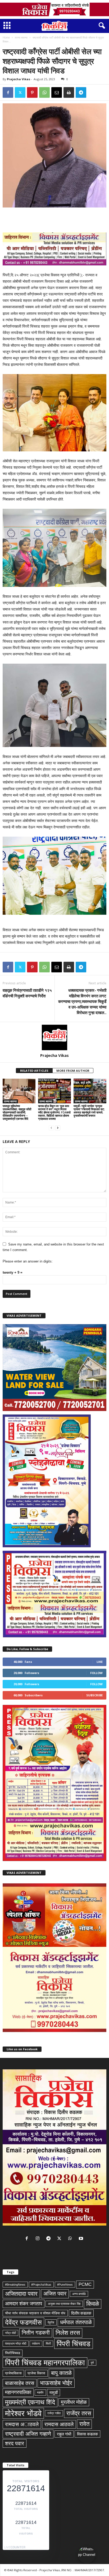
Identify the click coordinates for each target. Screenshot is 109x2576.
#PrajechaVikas (41, 2285)
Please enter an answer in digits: (28, 1261)
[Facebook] (8, 92)
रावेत (84, 2424)
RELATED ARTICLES (34, 1071)
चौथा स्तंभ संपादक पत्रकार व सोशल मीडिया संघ (35, 2313)
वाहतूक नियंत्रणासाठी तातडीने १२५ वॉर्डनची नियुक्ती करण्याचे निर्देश (27, 993)
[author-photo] (54, 1037)
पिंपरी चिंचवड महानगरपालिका (45, 2363)
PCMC (85, 2284)
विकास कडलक (87, 2434)
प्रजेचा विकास (36, 2373)
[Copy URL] (93, 92)
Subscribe (94, 1695)
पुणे (92, 2363)
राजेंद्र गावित (54, 2413)
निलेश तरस (68, 2333)
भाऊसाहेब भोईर (56, 2383)
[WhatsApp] (44, 92)
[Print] (69, 92)
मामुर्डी (54, 2393)
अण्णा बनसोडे (79, 2294)
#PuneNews (65, 2285)
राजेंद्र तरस (79, 2413)
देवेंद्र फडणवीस (23, 2322)
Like (100, 1662)
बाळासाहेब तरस (20, 2383)
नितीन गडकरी (36, 2333)
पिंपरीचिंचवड (13, 2353)
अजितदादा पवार (21, 2294)
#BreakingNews (15, 2285)
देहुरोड (51, 2322)
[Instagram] (39, 2239)
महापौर (40, 2392)
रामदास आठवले (59, 2424)
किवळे (93, 2304)
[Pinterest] (32, 92)
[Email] (57, 92)
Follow (96, 1673)
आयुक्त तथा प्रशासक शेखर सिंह (64, 2304)
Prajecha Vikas (19, 79)
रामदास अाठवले (22, 2424)
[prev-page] (51, 1128)
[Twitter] (20, 92)
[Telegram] (81, 92)
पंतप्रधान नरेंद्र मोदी (16, 2344)
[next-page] (58, 1128)
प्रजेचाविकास (13, 2373)
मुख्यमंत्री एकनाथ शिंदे (30, 2402)
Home (6, 37)
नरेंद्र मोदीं (10, 2333)
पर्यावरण (36, 2344)
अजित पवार (55, 2294)
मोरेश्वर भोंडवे (23, 2413)
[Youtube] (82, 2239)
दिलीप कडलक (81, 2313)
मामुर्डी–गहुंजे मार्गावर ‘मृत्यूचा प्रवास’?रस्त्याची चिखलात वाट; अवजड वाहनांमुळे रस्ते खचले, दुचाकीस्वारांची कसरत (89, 1111)
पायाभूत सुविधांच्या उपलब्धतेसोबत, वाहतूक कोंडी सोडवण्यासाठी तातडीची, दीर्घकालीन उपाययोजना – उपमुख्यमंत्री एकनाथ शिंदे (17, 1112)
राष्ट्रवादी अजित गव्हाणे (28, 2434)
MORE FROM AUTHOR (73, 1071)
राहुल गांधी (64, 2434)
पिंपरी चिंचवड (74, 2344)
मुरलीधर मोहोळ (74, 2402)
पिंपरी (48, 2344)
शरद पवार (15, 2443)
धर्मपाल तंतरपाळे (76, 2322)
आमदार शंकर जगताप (24, 2304)
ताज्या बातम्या (21, 37)
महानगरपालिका (18, 2392)
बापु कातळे (61, 2373)
